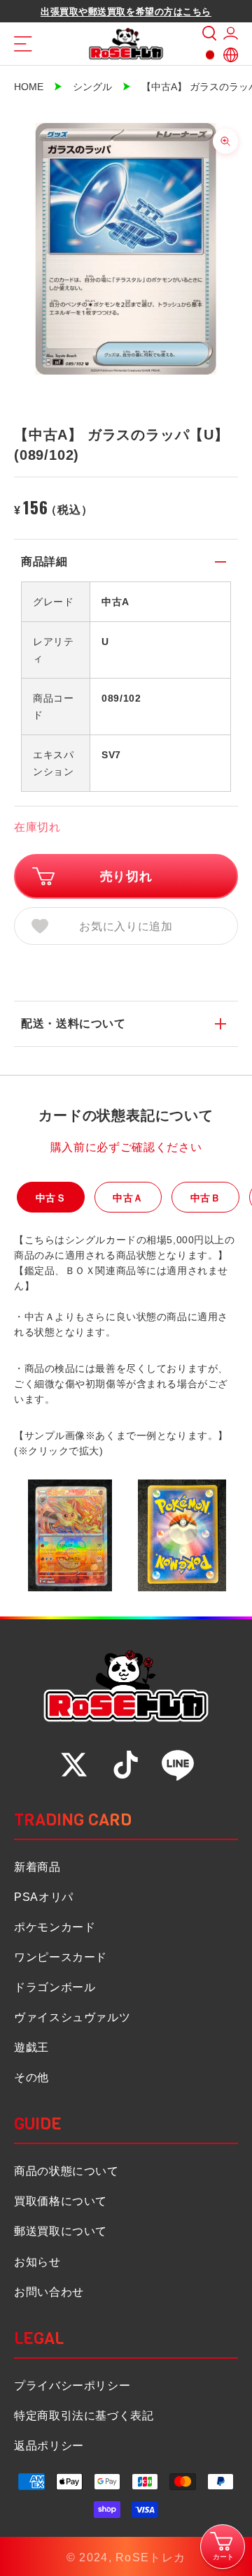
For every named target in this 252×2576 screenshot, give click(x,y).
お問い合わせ (49, 2292)
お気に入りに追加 (126, 926)
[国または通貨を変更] (210, 55)
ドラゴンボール (55, 1987)
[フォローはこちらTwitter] (74, 1765)
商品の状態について (66, 2171)
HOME (29, 87)
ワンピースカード (61, 1957)
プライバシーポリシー (72, 2386)
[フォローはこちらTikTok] (126, 1765)
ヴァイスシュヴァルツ (72, 2017)
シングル (92, 87)
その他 (31, 2077)
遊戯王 (31, 2047)
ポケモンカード (55, 1927)
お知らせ (37, 2262)
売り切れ (126, 876)
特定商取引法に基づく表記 (84, 2416)
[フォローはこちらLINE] (178, 1765)
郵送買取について (61, 2231)
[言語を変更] (231, 55)
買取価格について (61, 2201)
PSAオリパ (44, 1897)
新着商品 (37, 1867)
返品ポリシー (49, 2446)
